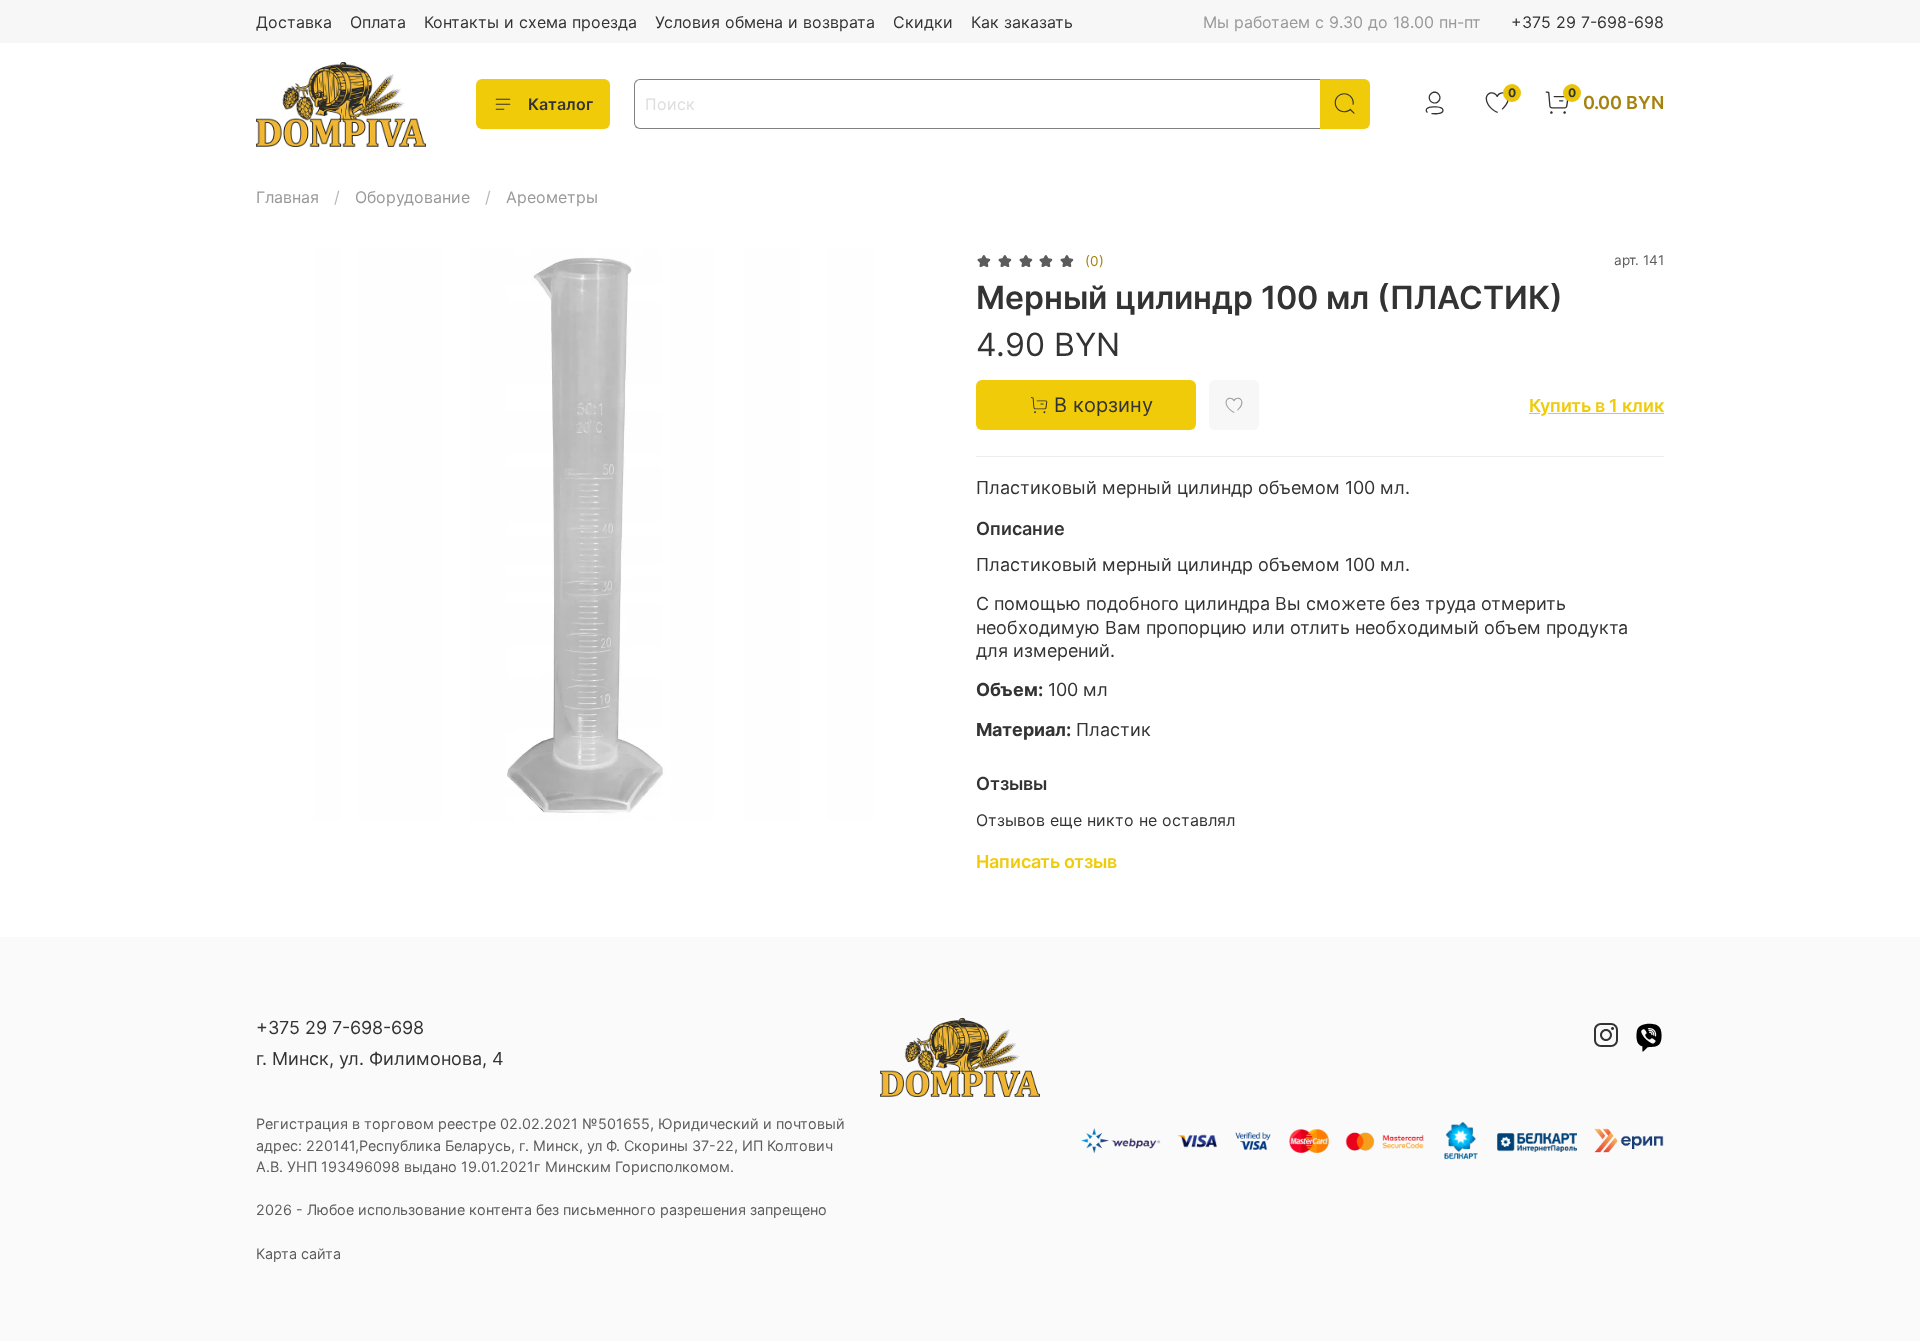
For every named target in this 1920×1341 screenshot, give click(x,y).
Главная (287, 197)
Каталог (560, 104)
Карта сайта (298, 1253)
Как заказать (1022, 22)
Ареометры (552, 197)
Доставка (294, 22)
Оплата (378, 22)
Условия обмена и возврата (765, 22)
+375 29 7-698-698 (1587, 22)
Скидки (923, 22)
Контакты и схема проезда (530, 22)
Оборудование (412, 197)
